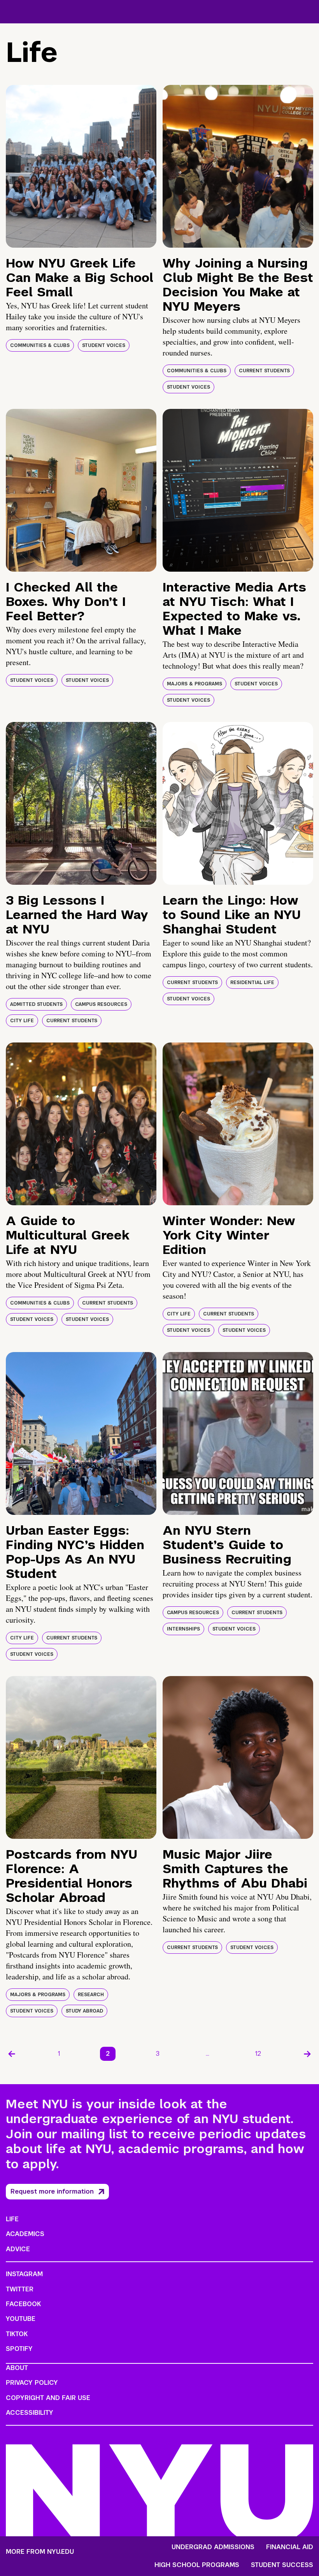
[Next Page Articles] (307, 2054)
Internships (183, 1629)
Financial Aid (290, 2547)
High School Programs (197, 2565)
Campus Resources (101, 1004)
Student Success (282, 2565)
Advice (18, 2249)
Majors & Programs (195, 684)
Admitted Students (36, 1004)
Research (91, 1995)
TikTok (17, 2334)
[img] (81, 166)
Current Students (264, 371)
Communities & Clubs (40, 345)
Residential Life (252, 983)
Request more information (52, 2191)
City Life (22, 1021)
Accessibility (30, 2413)
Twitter (20, 2289)
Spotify (19, 2349)
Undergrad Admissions (213, 2547)
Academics (25, 2234)
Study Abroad (84, 2011)
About (17, 2368)
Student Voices (104, 345)
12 (258, 2054)
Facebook (23, 2304)
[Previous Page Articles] (12, 2054)
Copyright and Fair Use (48, 2398)
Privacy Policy (32, 2383)
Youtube (21, 2319)
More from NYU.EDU (40, 2552)
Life (12, 2219)
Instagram (24, 2274)
